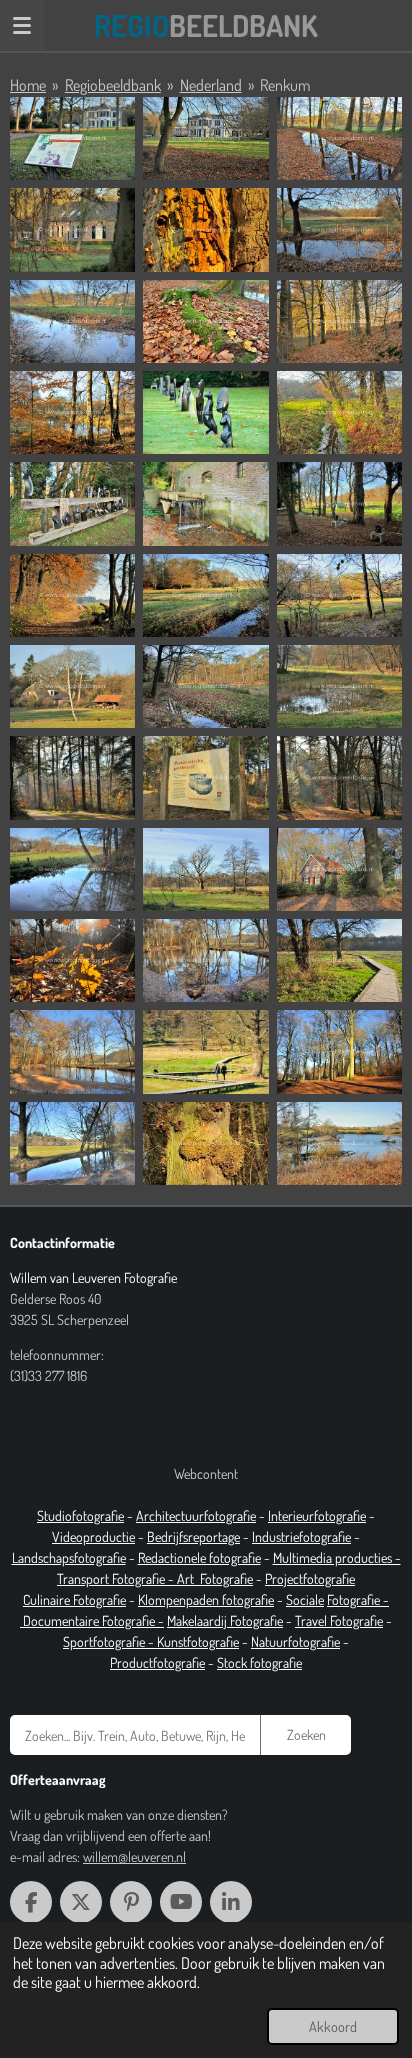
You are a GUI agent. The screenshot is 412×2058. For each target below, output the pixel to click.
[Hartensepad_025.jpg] (339, 503)
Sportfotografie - (110, 1641)
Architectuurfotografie (196, 1515)
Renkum (285, 85)
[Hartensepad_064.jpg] (205, 1051)
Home (28, 85)
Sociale (305, 1599)
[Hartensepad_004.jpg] (205, 138)
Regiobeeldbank (113, 85)
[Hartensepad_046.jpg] (339, 869)
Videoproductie (93, 1536)
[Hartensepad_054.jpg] (205, 960)
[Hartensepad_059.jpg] (72, 1051)
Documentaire (62, 1620)
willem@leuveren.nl (134, 1856)
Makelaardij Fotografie (225, 1620)
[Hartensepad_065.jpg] (339, 1051)
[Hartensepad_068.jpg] (205, 1143)
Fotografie (226, 1578)
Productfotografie (157, 1662)
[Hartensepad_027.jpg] (72, 595)
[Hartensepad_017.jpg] (339, 321)
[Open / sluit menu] (22, 25)
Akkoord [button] (333, 2026)
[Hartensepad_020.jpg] (339, 412)
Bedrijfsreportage (193, 1536)
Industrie (275, 1536)
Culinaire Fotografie (74, 1599)
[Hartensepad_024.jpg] (205, 503)
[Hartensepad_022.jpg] (72, 503)
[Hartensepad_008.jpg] (205, 229)
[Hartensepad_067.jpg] (72, 1143)
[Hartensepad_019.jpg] (205, 412)
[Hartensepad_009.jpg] (339, 229)
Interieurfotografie (317, 1515)
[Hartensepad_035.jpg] (205, 686)
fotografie (325, 1536)
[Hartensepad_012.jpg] (205, 321)
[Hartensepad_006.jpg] (72, 229)
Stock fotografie (259, 1662)
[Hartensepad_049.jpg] (72, 960)
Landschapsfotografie (69, 1557)
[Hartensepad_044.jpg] (205, 869)
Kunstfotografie (198, 1641)
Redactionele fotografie (199, 1557)
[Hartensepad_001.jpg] (72, 138)
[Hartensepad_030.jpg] (205, 595)
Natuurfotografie (295, 1641)
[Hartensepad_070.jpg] (339, 1143)
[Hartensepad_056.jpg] (339, 960)
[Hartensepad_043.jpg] (72, 869)
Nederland (211, 85)
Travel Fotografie (339, 1620)
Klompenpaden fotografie (206, 1599)
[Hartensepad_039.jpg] (72, 777)
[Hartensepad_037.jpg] (339, 686)
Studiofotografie (80, 1515)
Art (188, 1578)
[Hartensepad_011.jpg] (72, 321)
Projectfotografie (310, 1578)
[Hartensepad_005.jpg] (339, 138)
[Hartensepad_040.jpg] (205, 777)
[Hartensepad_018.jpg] (72, 412)
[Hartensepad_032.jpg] (339, 595)
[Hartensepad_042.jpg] (339, 777)
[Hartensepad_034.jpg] (72, 686)
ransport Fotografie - (120, 1578)
